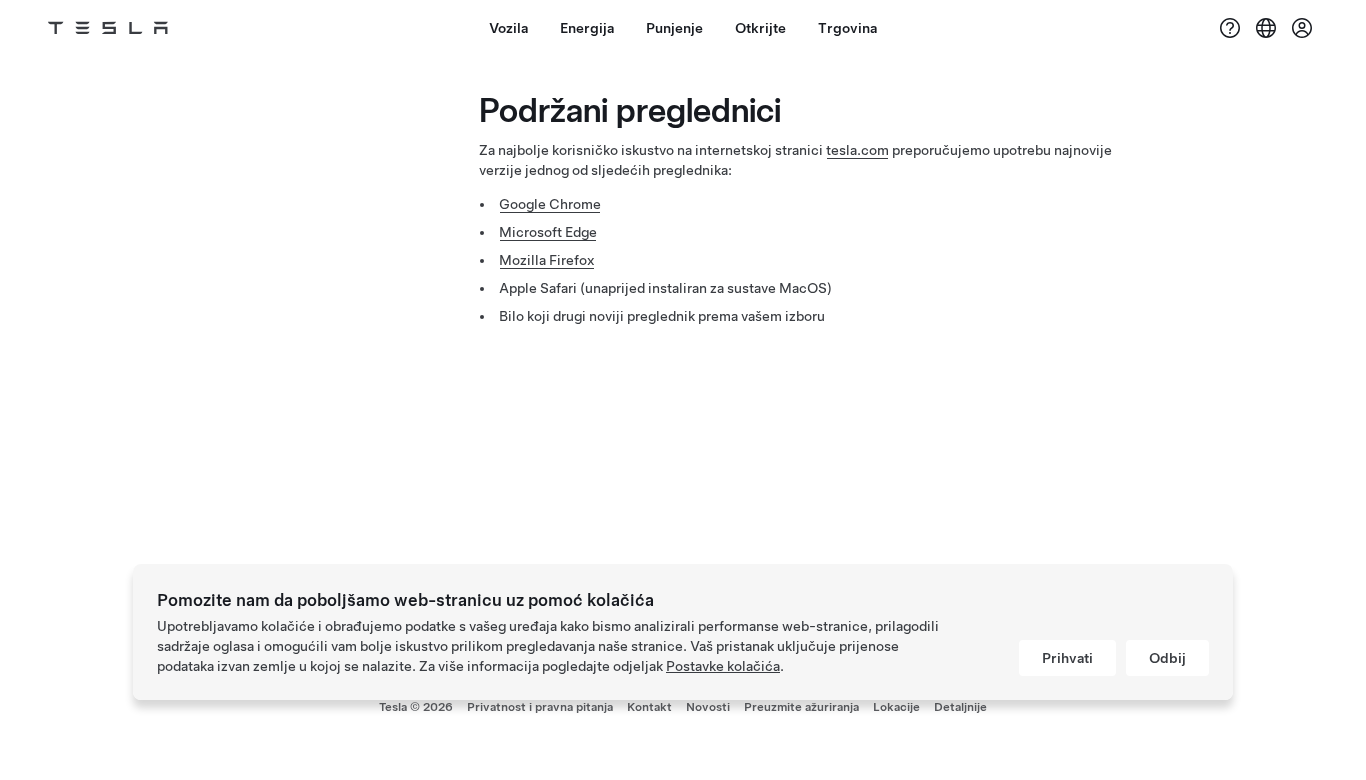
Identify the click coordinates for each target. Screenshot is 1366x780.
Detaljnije (960, 707)
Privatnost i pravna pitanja (540, 707)
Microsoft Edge (548, 232)
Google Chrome (550, 204)
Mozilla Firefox (547, 260)
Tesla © (416, 707)
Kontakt (649, 707)
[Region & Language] (1266, 28)
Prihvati (1067, 658)
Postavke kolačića (723, 666)
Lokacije (896, 707)
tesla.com (857, 150)
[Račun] (1302, 28)
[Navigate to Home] (108, 28)
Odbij (1167, 658)
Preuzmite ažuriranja (801, 707)
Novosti (708, 707)
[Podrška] (1230, 28)
